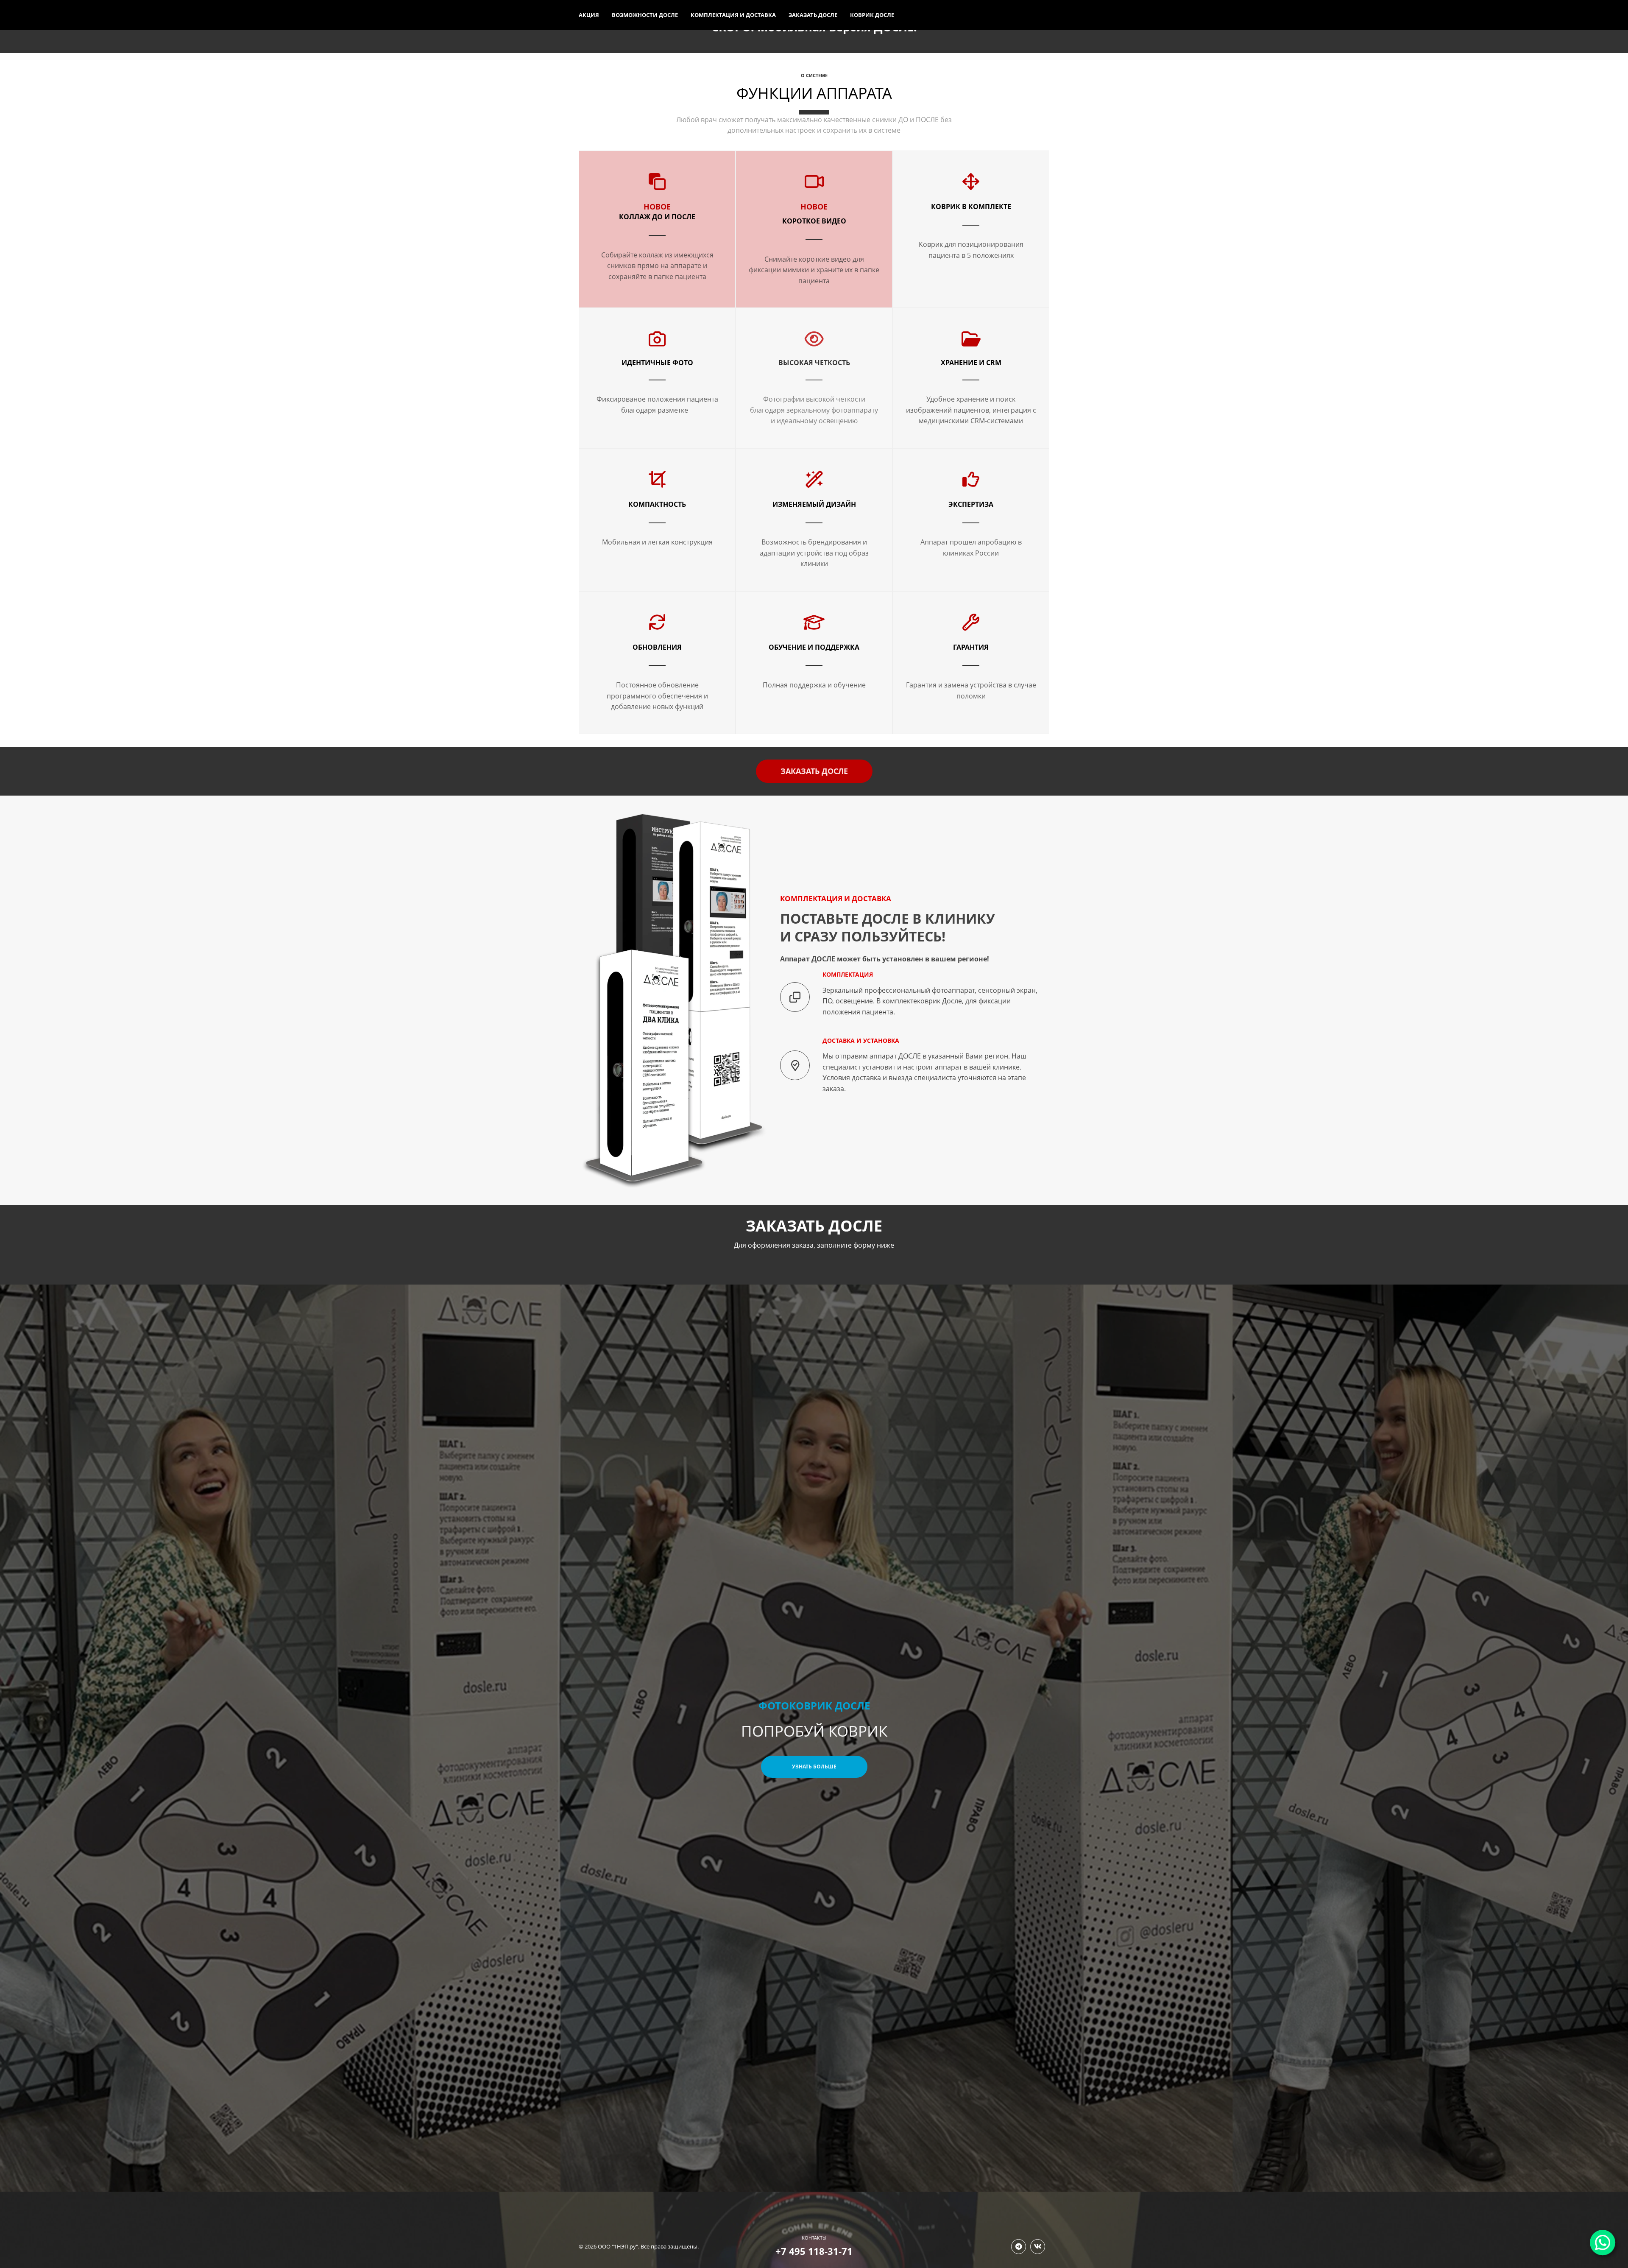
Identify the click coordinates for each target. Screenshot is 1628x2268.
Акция (589, 15)
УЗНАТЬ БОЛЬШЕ (814, 1767)
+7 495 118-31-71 (814, 2251)
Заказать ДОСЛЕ (813, 15)
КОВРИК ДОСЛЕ (872, 15)
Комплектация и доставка (733, 15)
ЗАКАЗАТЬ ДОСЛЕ (814, 771)
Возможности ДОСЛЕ (645, 15)
